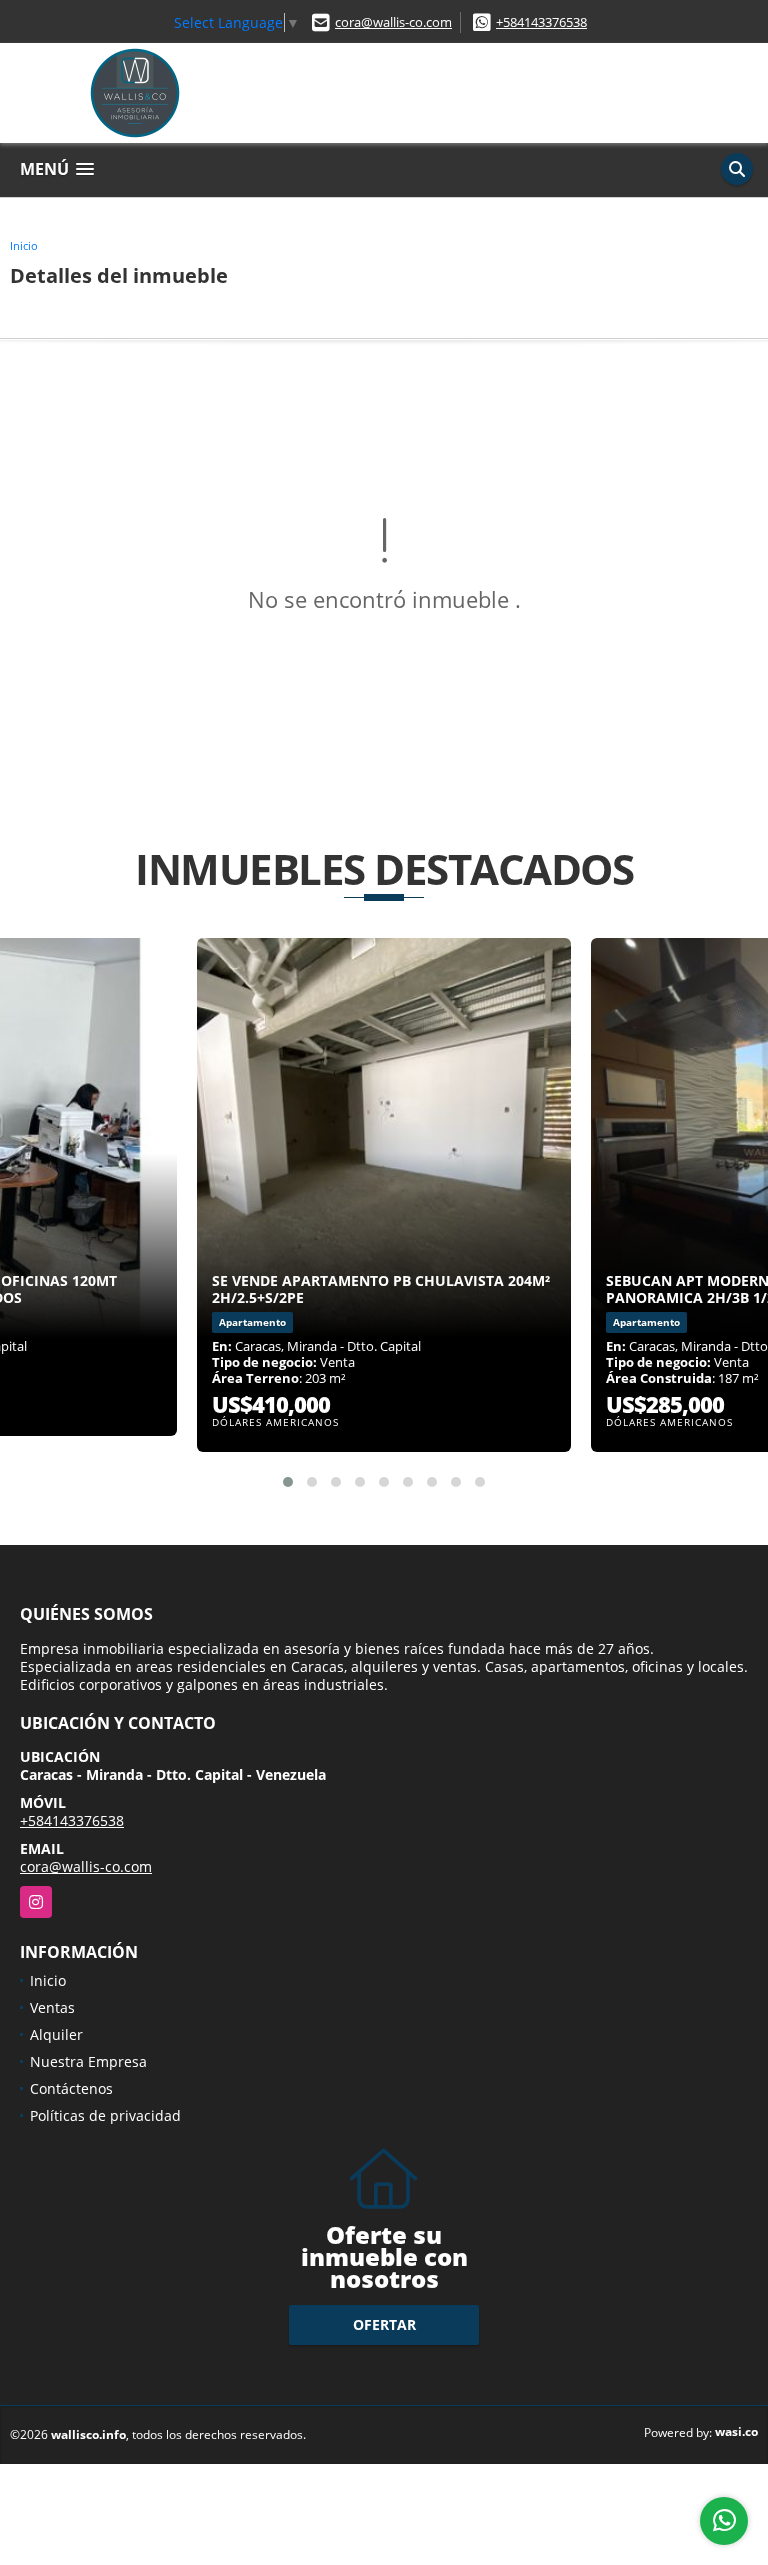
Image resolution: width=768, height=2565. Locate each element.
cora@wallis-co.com (393, 22)
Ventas (52, 2007)
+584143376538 (541, 22)
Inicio (24, 245)
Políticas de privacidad (105, 2115)
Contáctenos (71, 2088)
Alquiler (56, 2034)
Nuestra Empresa (88, 2061)
